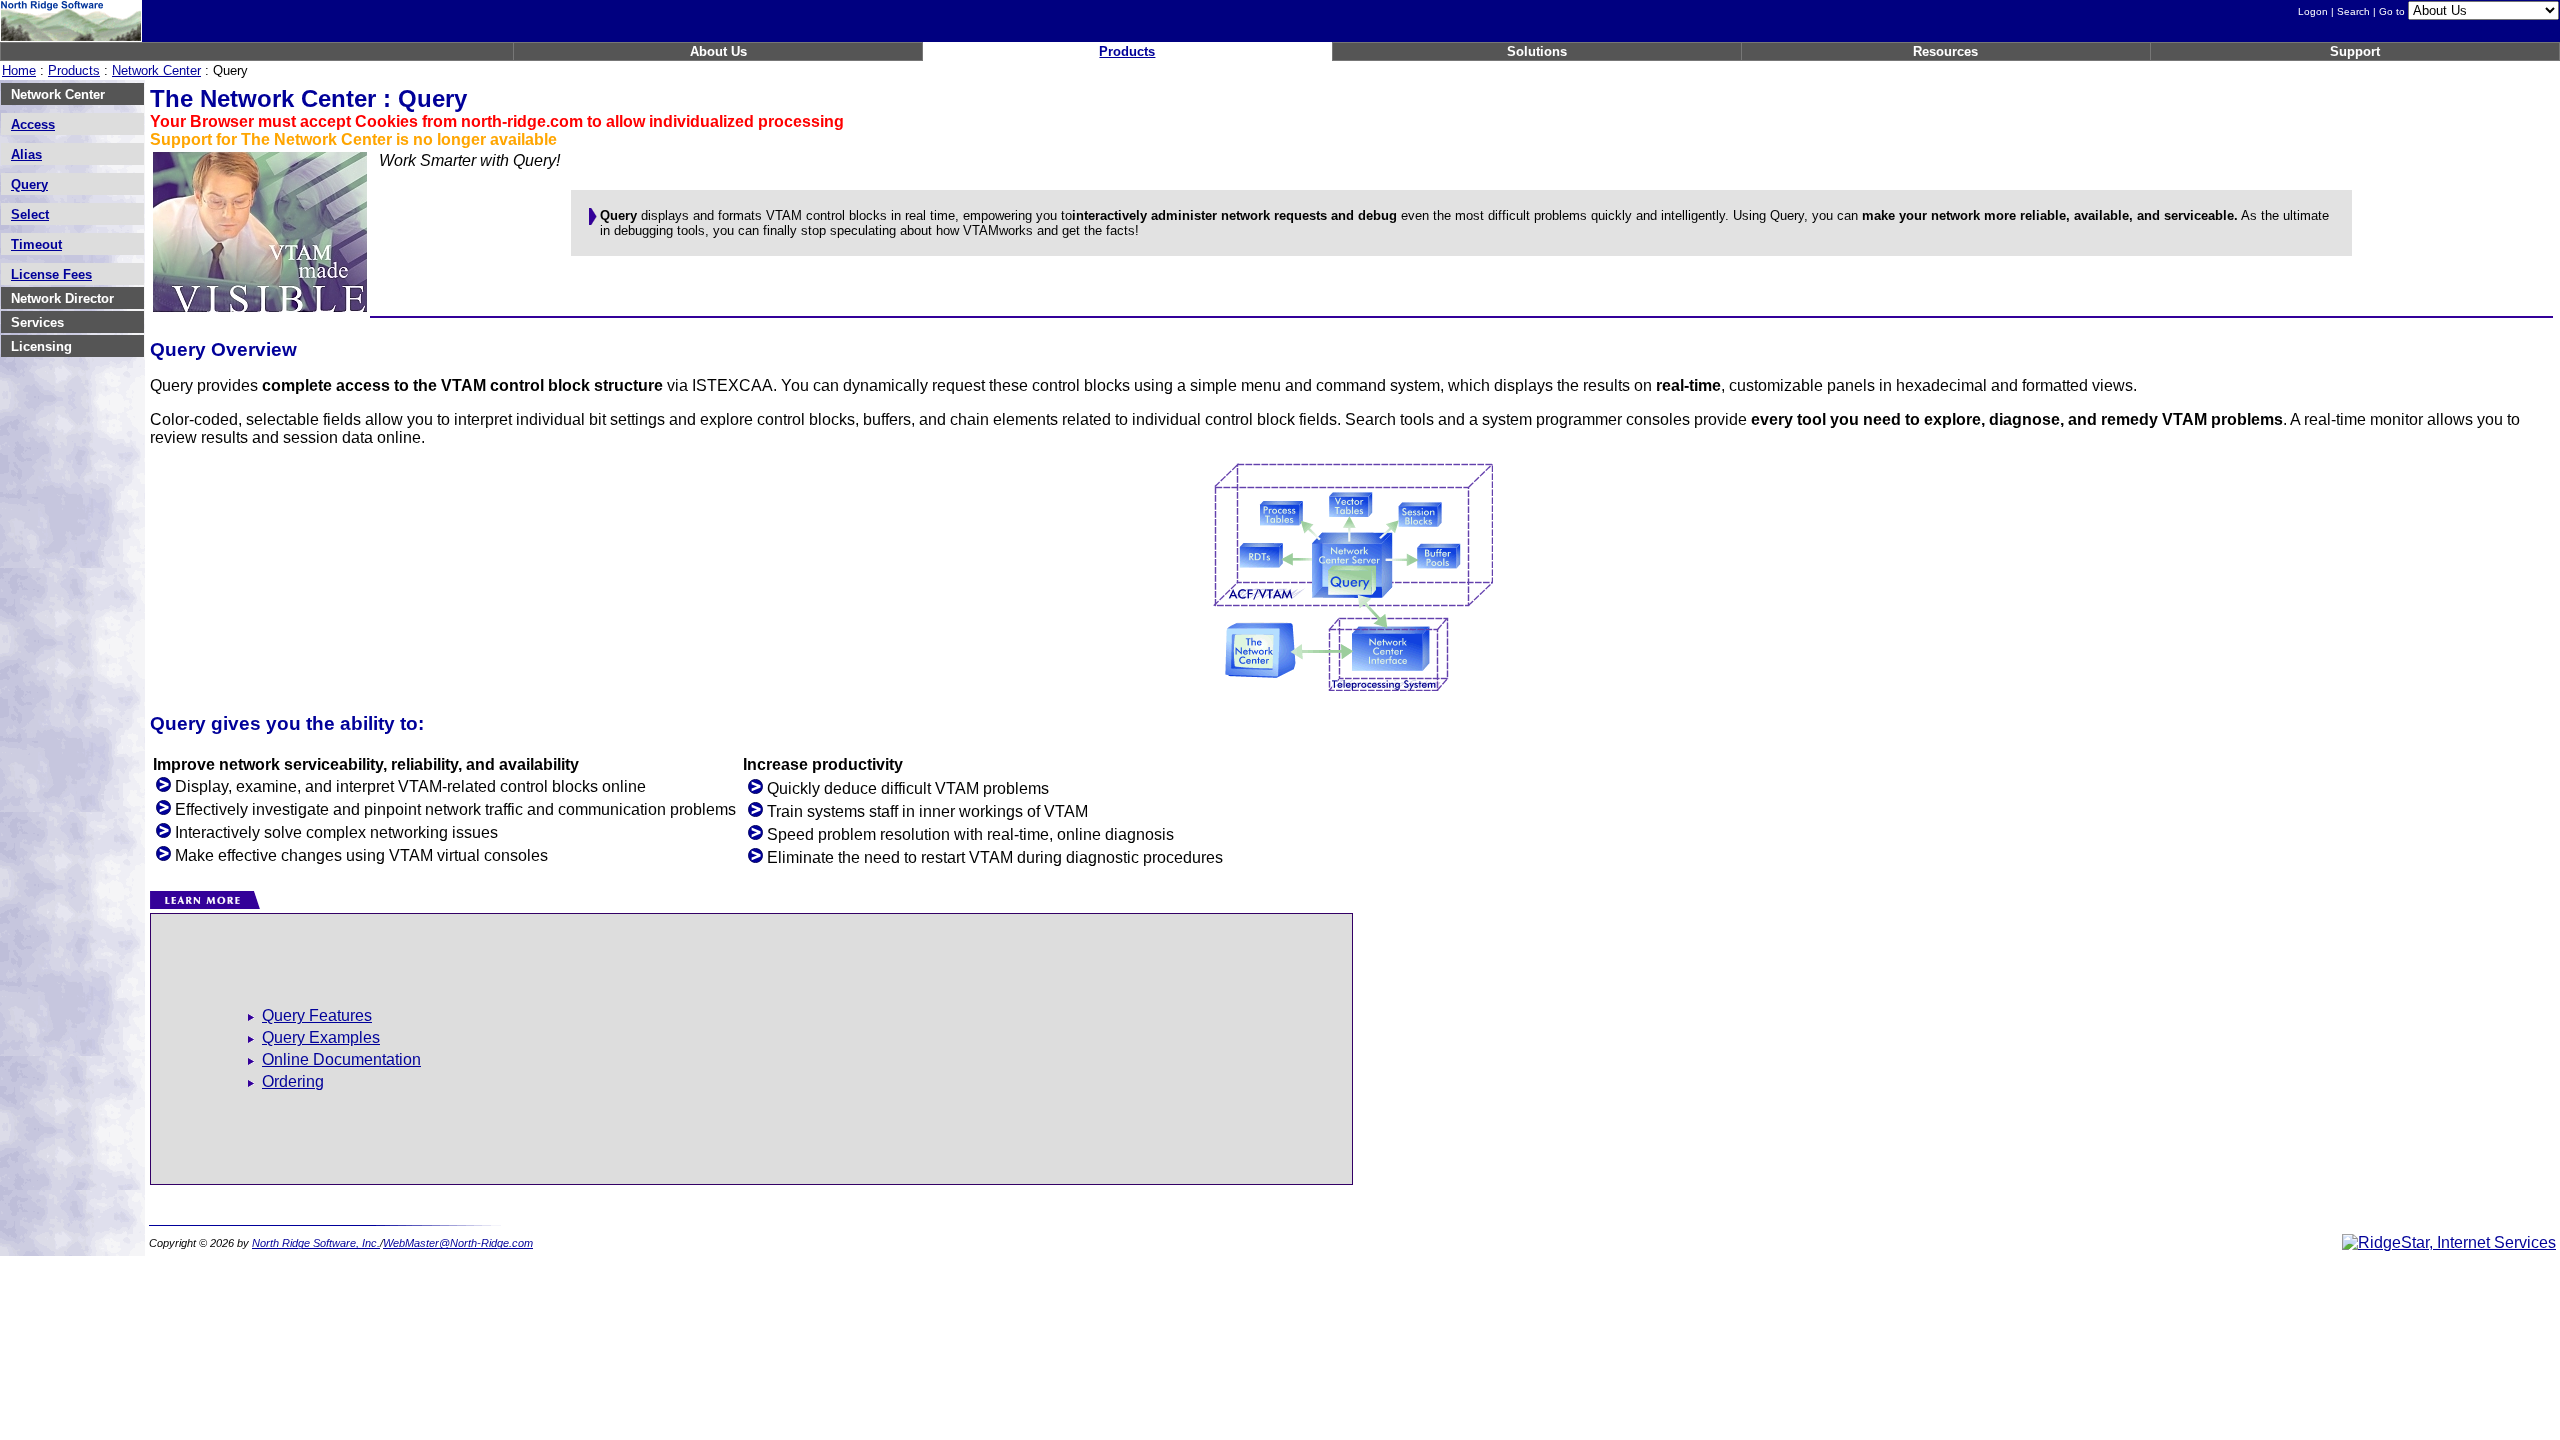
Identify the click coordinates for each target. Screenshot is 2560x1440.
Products (1127, 51)
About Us (718, 51)
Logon (2313, 11)
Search (2353, 11)
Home (19, 70)
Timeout (36, 244)
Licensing (41, 346)
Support (2355, 51)
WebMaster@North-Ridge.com (458, 1243)
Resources (1945, 51)
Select (30, 214)
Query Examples (321, 1037)
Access (33, 124)
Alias (26, 154)
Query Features (317, 1015)
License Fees (51, 274)
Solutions (1537, 51)
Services (37, 322)
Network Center (156, 70)
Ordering (293, 1081)
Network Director (62, 298)
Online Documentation (341, 1059)
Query (29, 184)
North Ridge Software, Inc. (316, 1243)
